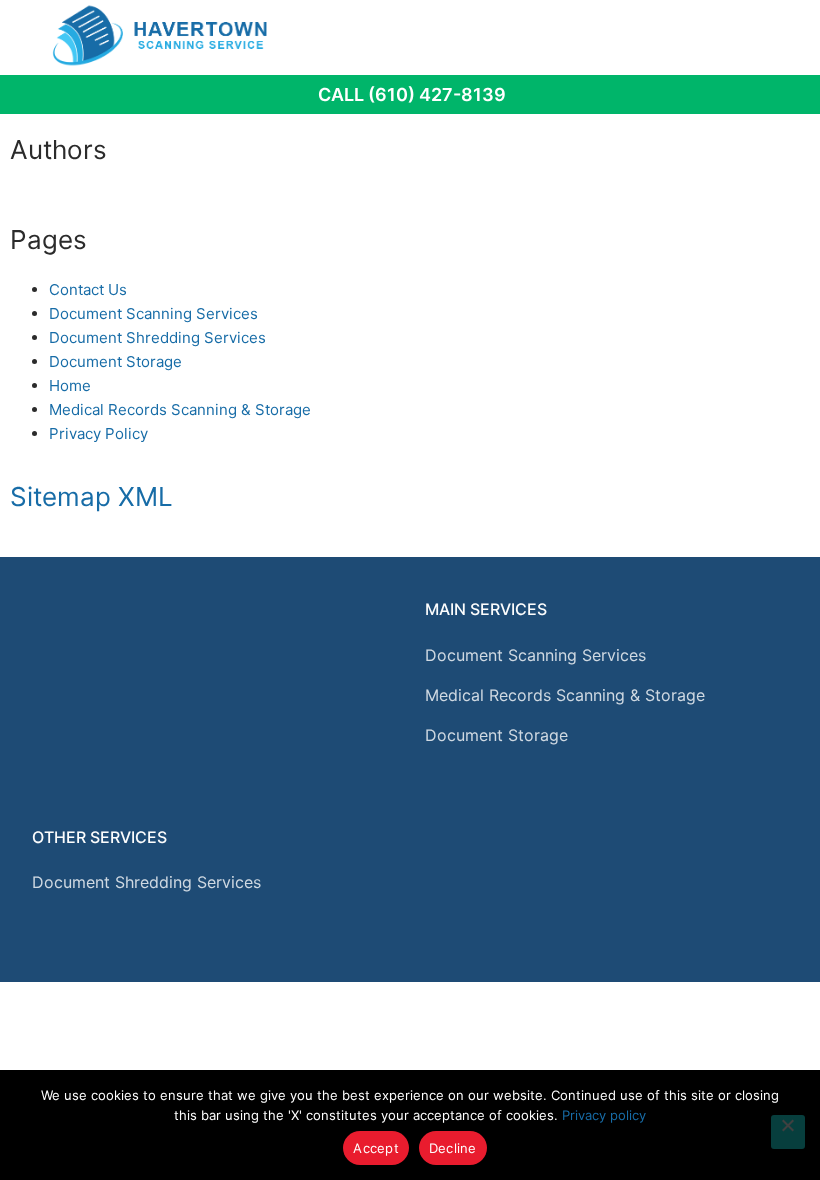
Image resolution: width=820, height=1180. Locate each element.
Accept (376, 1148)
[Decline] (788, 1132)
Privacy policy (604, 1115)
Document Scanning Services (153, 313)
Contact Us (88, 289)
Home (70, 385)
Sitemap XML (91, 496)
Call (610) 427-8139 (412, 94)
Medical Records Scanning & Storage (180, 409)
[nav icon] (761, 35)
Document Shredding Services (157, 337)
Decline (453, 1148)
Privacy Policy (98, 433)
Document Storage (115, 361)
